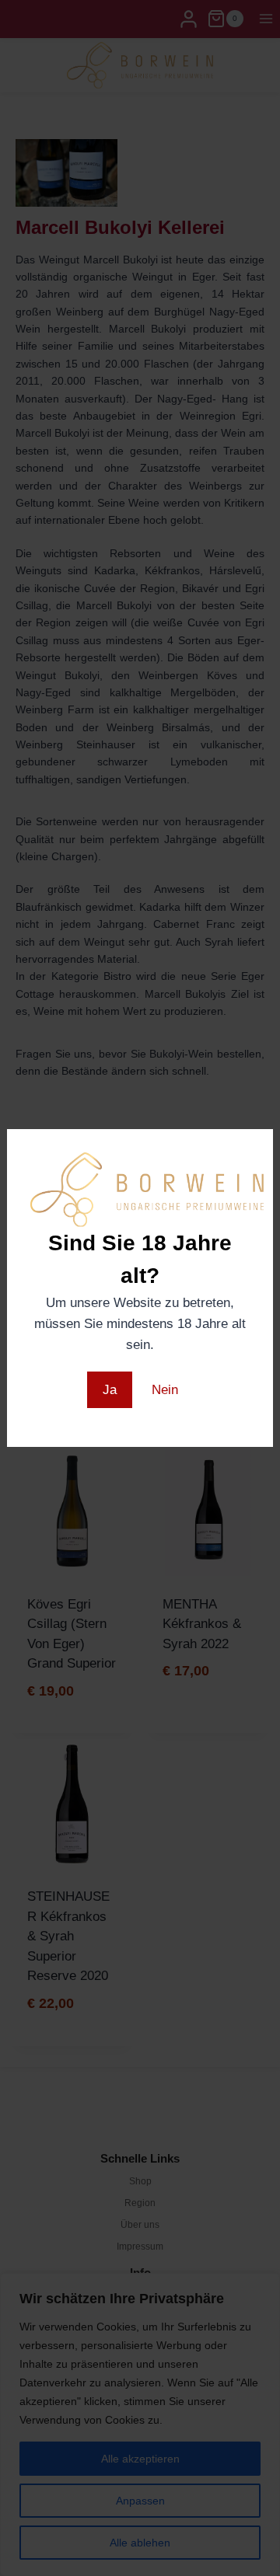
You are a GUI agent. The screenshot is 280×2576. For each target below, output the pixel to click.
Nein (165, 1390)
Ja (110, 1390)
